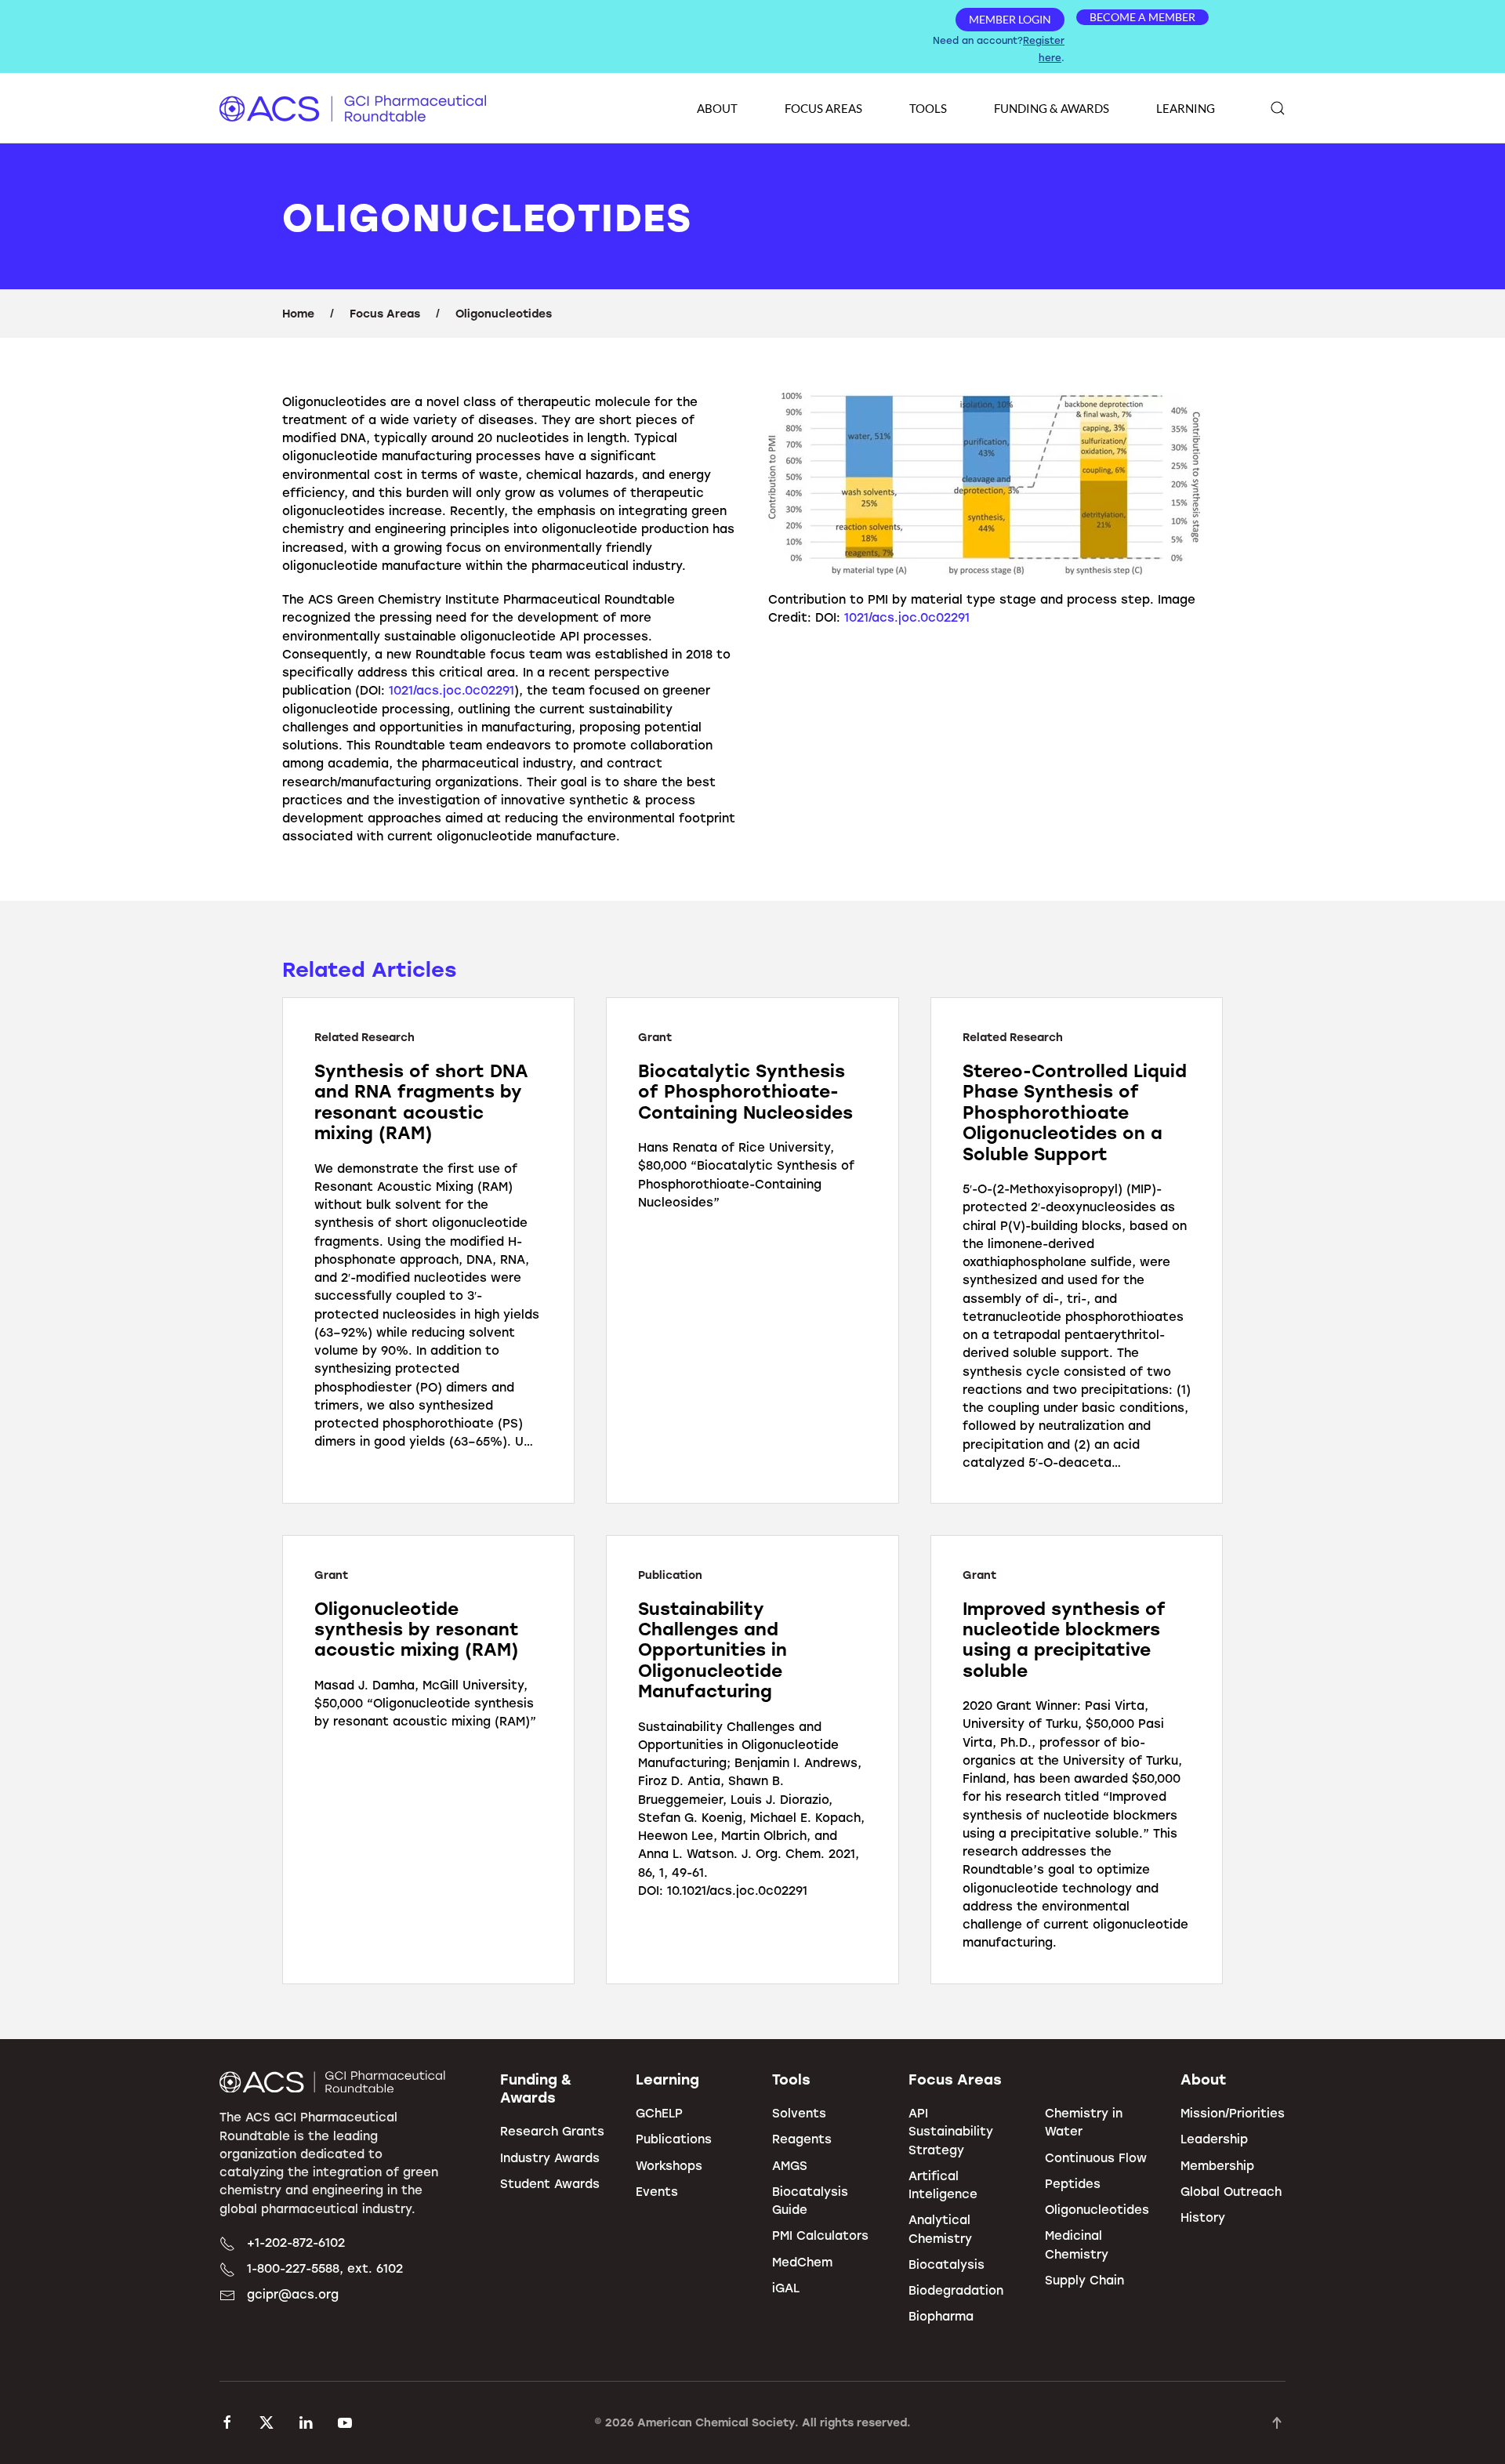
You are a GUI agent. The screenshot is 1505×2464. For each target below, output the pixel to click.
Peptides (1073, 2183)
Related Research (364, 1037)
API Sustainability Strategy (951, 2131)
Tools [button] (928, 108)
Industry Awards (550, 2157)
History (1203, 2217)
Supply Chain (1084, 2280)
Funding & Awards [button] (1052, 108)
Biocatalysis (947, 2264)
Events (657, 2191)
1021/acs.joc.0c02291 (451, 690)
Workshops (669, 2165)
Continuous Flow (1096, 2157)
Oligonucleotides (1097, 2209)
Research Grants (552, 2131)
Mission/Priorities (1233, 2113)
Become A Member (1142, 17)
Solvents (799, 2113)
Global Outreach (1231, 2191)
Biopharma (941, 2316)
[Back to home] (353, 108)
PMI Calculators (820, 2235)
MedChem (802, 2262)
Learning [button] (1186, 108)
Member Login (1010, 19)
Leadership (1214, 2139)
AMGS (790, 2165)
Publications (674, 2139)
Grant (655, 1037)
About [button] (717, 108)
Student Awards (550, 2183)
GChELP (659, 2113)
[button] (1278, 108)
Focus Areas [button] (823, 108)
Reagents (802, 2139)
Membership (1217, 2165)
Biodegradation (956, 2290)
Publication (670, 1575)
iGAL (786, 2288)
